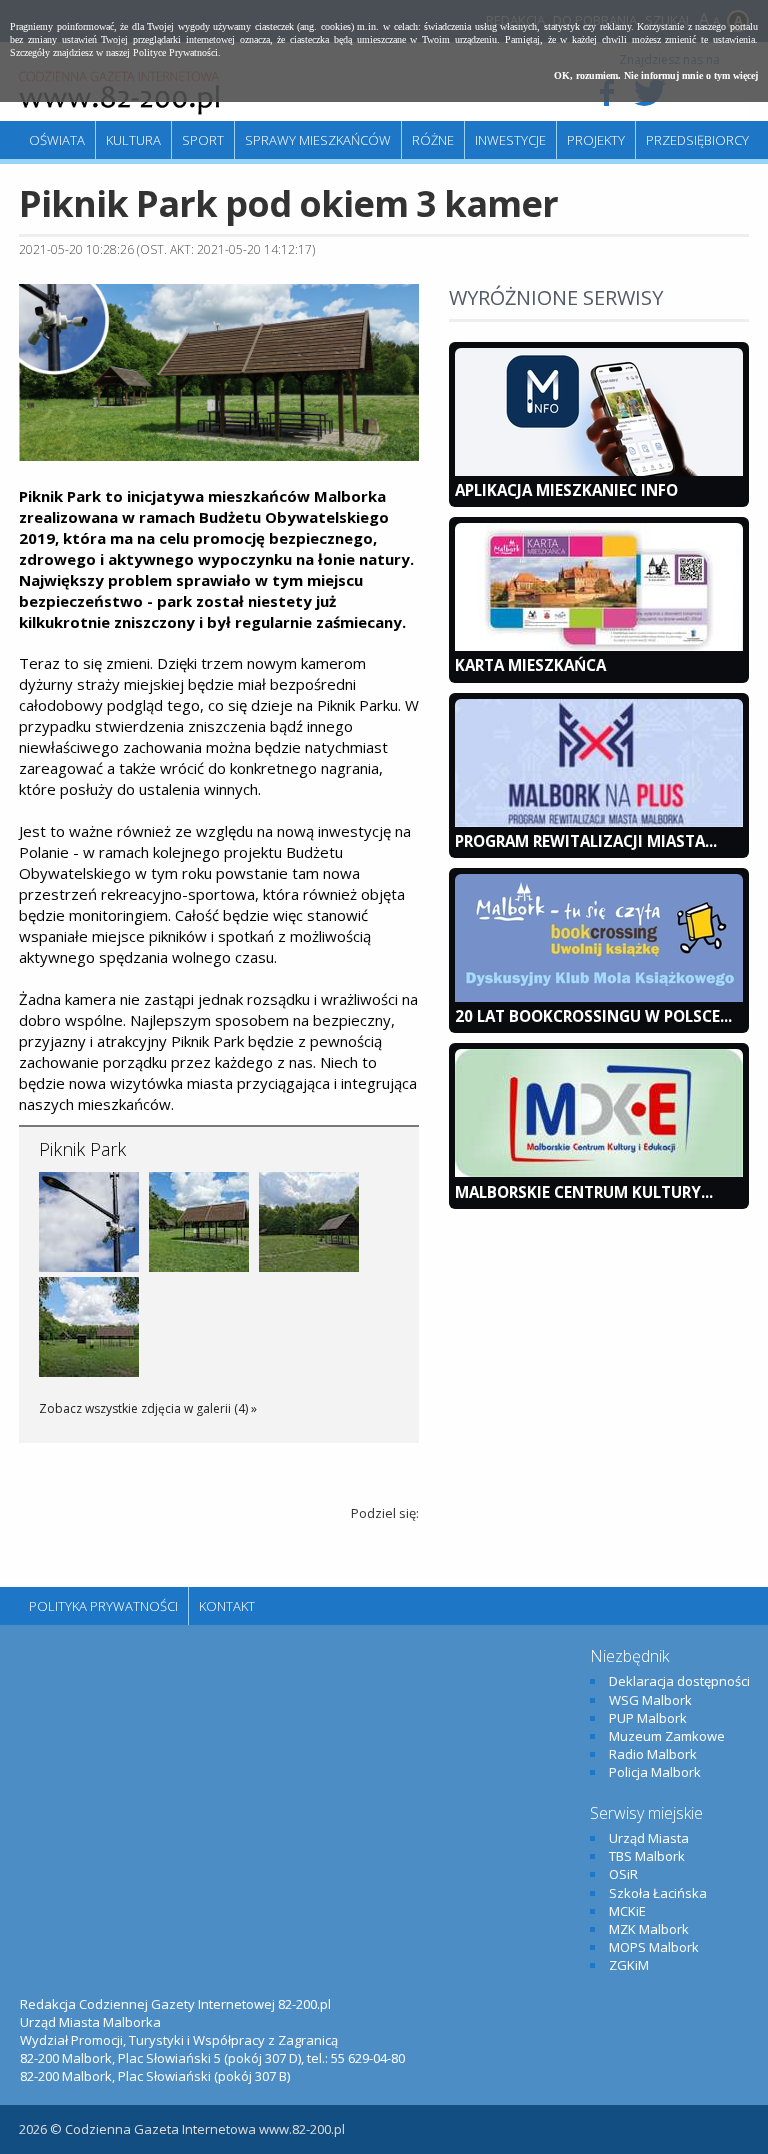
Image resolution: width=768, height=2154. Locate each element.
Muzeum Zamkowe (667, 1736)
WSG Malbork (650, 1700)
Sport (203, 140)
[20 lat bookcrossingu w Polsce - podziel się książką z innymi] (599, 997)
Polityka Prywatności (103, 1606)
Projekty (596, 140)
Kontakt (227, 1606)
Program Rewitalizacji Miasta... (586, 841)
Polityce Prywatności (175, 52)
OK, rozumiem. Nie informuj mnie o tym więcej (656, 75)
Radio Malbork (653, 1754)
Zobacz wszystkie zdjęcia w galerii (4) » (148, 1408)
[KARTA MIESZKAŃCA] (599, 646)
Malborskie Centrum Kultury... (584, 1192)
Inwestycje (510, 140)
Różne (433, 140)
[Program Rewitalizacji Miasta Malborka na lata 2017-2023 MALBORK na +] (599, 822)
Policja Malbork (655, 1772)
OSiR (623, 1874)
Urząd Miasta (649, 1838)
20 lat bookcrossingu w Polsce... (593, 1016)
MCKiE (627, 1911)
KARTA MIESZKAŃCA (530, 665)
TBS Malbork (647, 1856)
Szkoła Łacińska (658, 1893)
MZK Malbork (649, 1929)
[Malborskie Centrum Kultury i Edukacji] (599, 1172)
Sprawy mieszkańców (318, 140)
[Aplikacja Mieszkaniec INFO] (599, 471)
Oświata (57, 140)
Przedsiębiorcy (697, 140)
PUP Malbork (648, 1718)
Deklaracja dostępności (679, 1681)
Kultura (133, 140)
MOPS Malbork (654, 1947)
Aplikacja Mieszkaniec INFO (566, 490)
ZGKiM (629, 1965)
